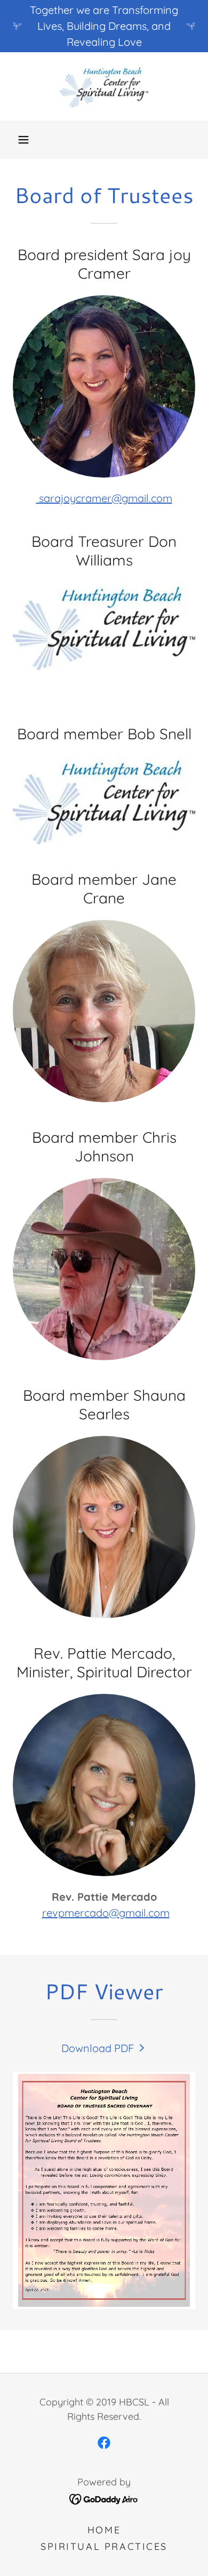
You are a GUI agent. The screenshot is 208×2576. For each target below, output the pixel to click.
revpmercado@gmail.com (106, 1913)
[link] (104, 86)
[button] (23, 140)
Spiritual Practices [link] (104, 2546)
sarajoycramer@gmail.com (104, 498)
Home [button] (104, 2530)
